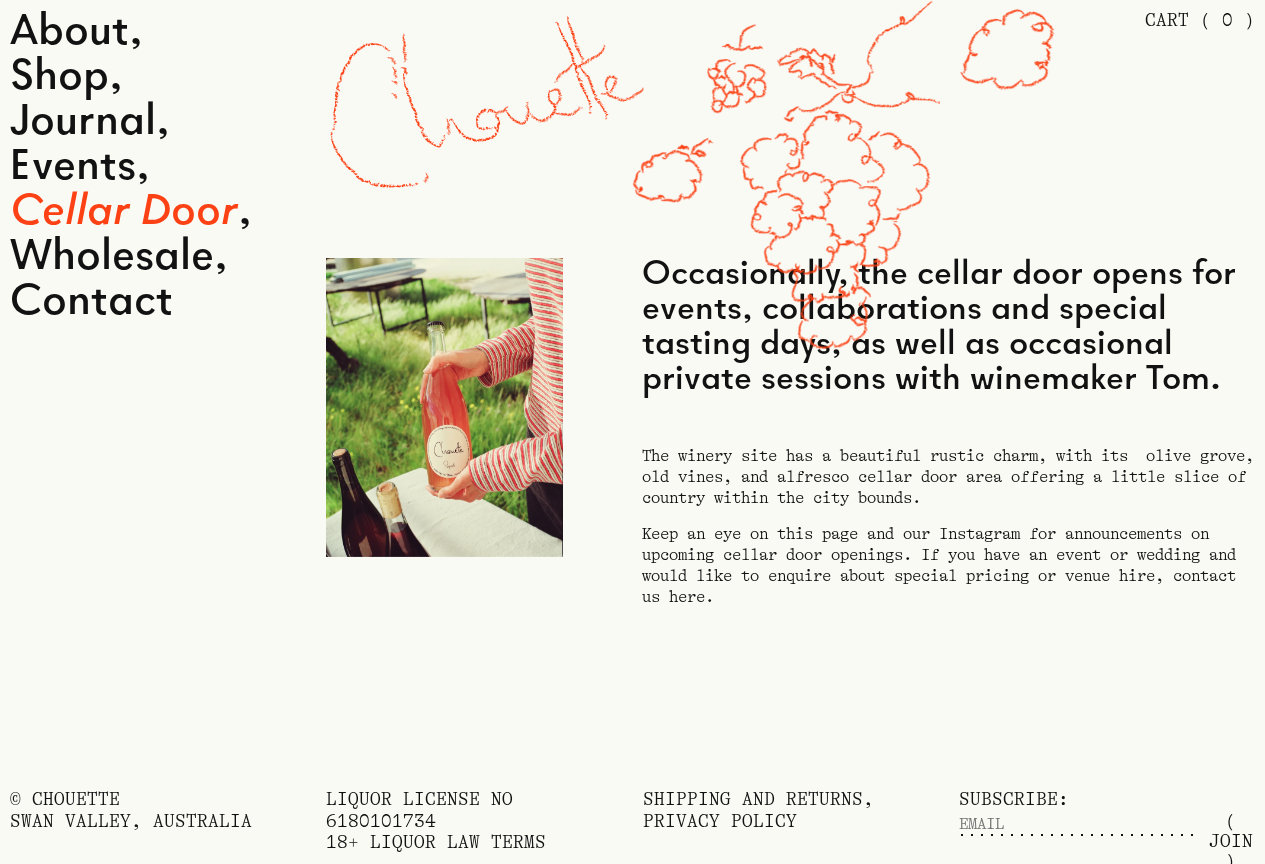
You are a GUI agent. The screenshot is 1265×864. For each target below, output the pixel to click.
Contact (91, 302)
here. (691, 597)
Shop (59, 77)
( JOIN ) (1231, 824)
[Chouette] (487, 106)
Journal (83, 122)
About (69, 32)
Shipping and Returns (753, 799)
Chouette (76, 799)
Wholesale (112, 257)
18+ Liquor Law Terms (436, 842)
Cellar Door (124, 212)
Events (73, 167)
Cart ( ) (1200, 20)
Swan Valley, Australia (131, 821)
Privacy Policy (720, 821)
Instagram (979, 534)
